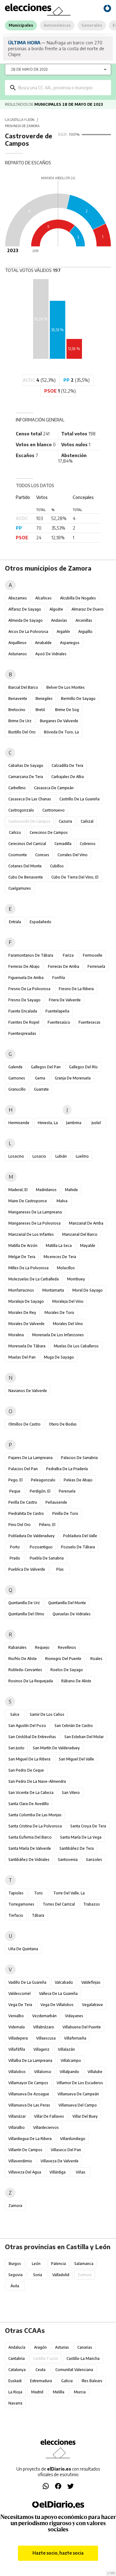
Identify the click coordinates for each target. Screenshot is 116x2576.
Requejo (42, 1647)
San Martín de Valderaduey (56, 1748)
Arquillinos (17, 643)
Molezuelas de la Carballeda (34, 1279)
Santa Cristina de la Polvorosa (35, 1826)
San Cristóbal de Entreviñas (32, 1737)
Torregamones (21, 1904)
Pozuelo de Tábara (78, 1547)
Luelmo (82, 1156)
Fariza (68, 955)
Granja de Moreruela (73, 1078)
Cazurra (65, 821)
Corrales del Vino (73, 855)
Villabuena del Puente (82, 2027)
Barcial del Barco (23, 687)
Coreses (42, 855)
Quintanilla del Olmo (26, 1614)
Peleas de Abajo (78, 1480)
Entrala (15, 922)
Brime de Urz (20, 721)
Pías (60, 1569)
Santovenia (68, 1860)
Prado (15, 1558)
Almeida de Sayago (26, 620)
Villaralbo (17, 2127)
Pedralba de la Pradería (67, 1469)
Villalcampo (71, 2060)
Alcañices (43, 598)
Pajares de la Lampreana (30, 1458)
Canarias (85, 2347)
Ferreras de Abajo (24, 966)
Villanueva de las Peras (29, 2105)
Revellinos (67, 1647)
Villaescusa (46, 2038)
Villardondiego (73, 2139)
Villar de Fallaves (49, 2116)
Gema (40, 1078)
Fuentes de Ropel (24, 1022)
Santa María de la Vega (81, 1837)
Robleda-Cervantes (25, 1670)
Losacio (39, 1156)
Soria (38, 2275)
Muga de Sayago (59, 1357)
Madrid (37, 2392)
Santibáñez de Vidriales (29, 1860)
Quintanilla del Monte (67, 1603)
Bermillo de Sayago (78, 699)
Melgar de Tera (22, 1257)
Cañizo (15, 832)
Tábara (38, 1915)
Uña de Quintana (23, 1949)
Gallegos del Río (83, 1067)
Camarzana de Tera (26, 777)
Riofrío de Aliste (23, 1659)
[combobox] (62, 88)
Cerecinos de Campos (49, 832)
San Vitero (71, 1793)
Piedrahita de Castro (26, 1513)
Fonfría (59, 978)
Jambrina (74, 1123)
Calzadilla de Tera (67, 765)
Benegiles (44, 699)
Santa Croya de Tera (88, 1826)
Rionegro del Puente (63, 1659)
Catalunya (17, 2370)
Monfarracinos (21, 1290)
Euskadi (15, 2381)
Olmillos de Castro (24, 1424)
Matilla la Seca (59, 1246)
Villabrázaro (44, 2027)
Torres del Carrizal (59, 1904)
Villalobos (17, 2072)
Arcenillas (84, 620)
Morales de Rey (22, 1312)
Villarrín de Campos (25, 2150)
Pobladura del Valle (80, 1536)
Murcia (80, 2392)
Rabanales (17, 1647)
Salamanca (84, 2264)
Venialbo (16, 2016)
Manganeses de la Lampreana (35, 1212)
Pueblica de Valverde (27, 1569)
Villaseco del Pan (66, 2150)
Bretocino (17, 710)
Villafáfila (17, 2049)
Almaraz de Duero (88, 609)
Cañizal (87, 821)
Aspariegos (70, 643)
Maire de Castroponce (28, 1201)
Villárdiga (58, 2172)
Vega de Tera (20, 2005)
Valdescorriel (19, 1993)
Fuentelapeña (57, 1011)
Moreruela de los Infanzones (58, 1335)
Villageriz (41, 2049)
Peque (15, 1491)
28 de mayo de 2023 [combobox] (29, 69)
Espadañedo (41, 922)
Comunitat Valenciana (74, 2370)
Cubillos (57, 866)
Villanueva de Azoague (29, 2094)
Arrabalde (43, 643)
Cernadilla (63, 844)
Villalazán (66, 2049)
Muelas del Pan (22, 1357)
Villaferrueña (75, 2038)
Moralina (16, 1335)
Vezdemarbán (44, 2016)
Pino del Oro (19, 1525)
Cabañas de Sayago (26, 765)
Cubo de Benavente (26, 877)
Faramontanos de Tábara (31, 955)
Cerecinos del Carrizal (27, 844)
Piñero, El (47, 1525)
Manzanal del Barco (80, 1234)
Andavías (59, 620)
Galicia (67, 2381)
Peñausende (56, 1502)
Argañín (63, 632)
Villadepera (18, 2038)
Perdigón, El (40, 1491)
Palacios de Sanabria (79, 1458)
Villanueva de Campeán (78, 2094)
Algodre (56, 609)
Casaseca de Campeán (54, 788)
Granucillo (17, 1089)
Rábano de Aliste (76, 1681)
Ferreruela (96, 966)
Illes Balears (92, 2381)
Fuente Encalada (23, 1011)
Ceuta (41, 2370)
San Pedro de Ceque (26, 1770)
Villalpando (69, 2072)
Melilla (59, 2392)
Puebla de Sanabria (47, 1558)
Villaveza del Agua (25, 2172)
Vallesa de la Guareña (58, 1993)
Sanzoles (94, 1860)
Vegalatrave (92, 2005)
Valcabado (64, 1982)
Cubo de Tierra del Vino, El (75, 877)
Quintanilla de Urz (24, 1603)
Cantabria (17, 2358)
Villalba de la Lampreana (30, 2060)
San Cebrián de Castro (74, 1726)
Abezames (18, 598)
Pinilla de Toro (65, 1513)
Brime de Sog (67, 710)
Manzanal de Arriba (86, 1223)
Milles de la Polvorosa (28, 1268)
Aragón (40, 2347)
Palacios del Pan (23, 1469)
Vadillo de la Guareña (27, 1982)
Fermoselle (93, 955)
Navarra (15, 2403)
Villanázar (17, 2116)
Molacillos (66, 1268)
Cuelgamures (20, 888)
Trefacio (16, 1915)
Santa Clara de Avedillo (29, 1804)
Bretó (40, 710)
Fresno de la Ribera (76, 989)
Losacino (16, 1156)
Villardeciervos (46, 2127)
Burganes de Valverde (59, 721)
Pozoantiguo (41, 1547)
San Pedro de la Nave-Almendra (37, 1781)
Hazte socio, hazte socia (58, 2553)
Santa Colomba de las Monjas (35, 1815)
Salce (15, 1714)
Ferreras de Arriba (64, 966)
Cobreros (88, 844)
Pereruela (67, 1491)
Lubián (61, 1156)
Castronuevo (54, 810)
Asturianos (18, 654)
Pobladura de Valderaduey (32, 1536)
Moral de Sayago (88, 1290)
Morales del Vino (68, 1324)
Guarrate (41, 1089)
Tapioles (16, 1893)
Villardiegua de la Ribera (30, 2139)
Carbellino (17, 788)
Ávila (15, 2286)
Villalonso (43, 2072)
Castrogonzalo (21, 810)
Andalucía (17, 2347)
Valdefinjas (91, 1982)
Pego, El (15, 1480)
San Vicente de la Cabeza (31, 1793)
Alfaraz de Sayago (25, 609)
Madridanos (46, 1190)
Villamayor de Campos (28, 2083)
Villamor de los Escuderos (80, 2083)
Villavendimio (20, 2161)
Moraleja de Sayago (26, 1301)
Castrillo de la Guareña (79, 799)
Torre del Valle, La (69, 1893)
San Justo (16, 1748)
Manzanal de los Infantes (31, 1234)
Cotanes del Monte (25, 866)
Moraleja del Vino (68, 1301)
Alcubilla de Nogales (78, 598)
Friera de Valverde (65, 1000)
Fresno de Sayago (24, 1000)
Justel (96, 1123)
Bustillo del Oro (22, 732)
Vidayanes (74, 2016)
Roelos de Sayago (67, 1670)
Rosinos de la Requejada (31, 1681)
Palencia (58, 2264)
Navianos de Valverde (28, 1391)
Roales (96, 1659)
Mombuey (76, 1279)
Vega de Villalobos (57, 2005)
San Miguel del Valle (76, 1759)
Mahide (71, 1190)
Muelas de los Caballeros (76, 1346)
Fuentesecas (90, 1022)
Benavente (18, 699)
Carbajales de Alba (68, 777)
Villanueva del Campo (78, 2105)
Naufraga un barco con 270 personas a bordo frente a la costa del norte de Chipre (56, 48)
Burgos (15, 2264)
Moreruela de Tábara (27, 1346)
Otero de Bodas (63, 1424)
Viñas (81, 2172)
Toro (38, 1893)
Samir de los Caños (47, 1714)
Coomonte (18, 855)
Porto (15, 1547)
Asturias (62, 2347)
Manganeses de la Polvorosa (34, 1223)
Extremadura (41, 2381)
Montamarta (53, 1290)
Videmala (17, 2027)
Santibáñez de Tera (77, 1848)
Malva (62, 1201)
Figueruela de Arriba (26, 978)
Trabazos (92, 1904)
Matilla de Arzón (23, 1246)
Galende (15, 1067)
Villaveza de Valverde (60, 2161)
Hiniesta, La (48, 1123)
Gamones (17, 1078)
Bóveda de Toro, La (61, 732)
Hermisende (19, 1123)
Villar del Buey (85, 2116)
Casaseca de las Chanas (30, 799)
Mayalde (88, 1246)
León (36, 2264)
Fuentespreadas (22, 1033)
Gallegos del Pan (46, 1067)
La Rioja (15, 2392)
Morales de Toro (59, 1312)
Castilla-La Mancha (83, 2358)
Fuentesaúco (59, 1022)
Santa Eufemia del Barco (30, 1837)
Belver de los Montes (66, 687)
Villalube (95, 2072)
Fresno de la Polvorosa (29, 989)
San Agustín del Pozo (27, 1726)
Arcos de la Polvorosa (28, 632)
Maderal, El (18, 1190)
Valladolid (61, 2275)
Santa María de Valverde (30, 1848)
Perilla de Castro (23, 1502)
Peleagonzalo (43, 1480)
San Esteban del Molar (84, 1737)
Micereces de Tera (60, 1257)
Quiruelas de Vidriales (72, 1614)
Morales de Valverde (26, 1324)
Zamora (15, 2206)
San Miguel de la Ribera (29, 1759)
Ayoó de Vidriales (51, 654)
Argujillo (85, 632)
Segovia (15, 2275)
